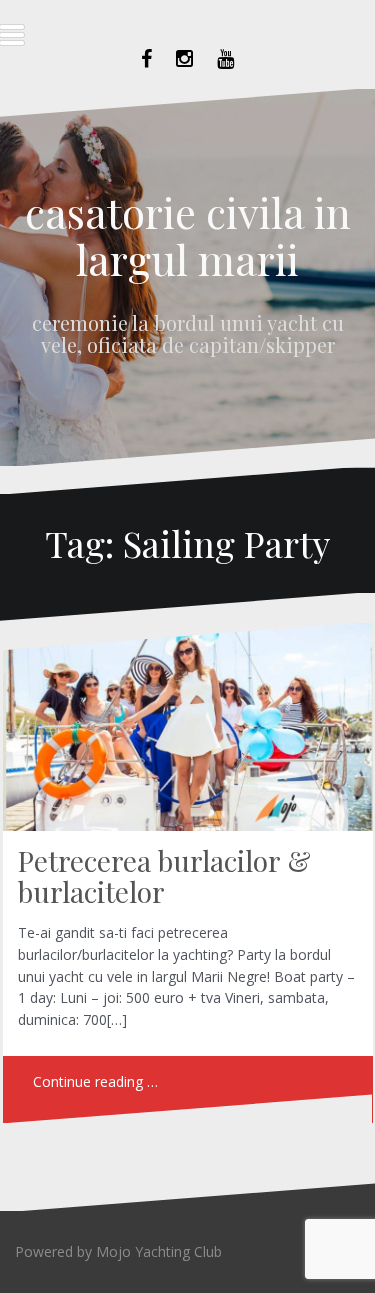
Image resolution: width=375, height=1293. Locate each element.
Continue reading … (95, 1081)
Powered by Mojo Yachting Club (118, 1251)
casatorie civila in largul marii (188, 235)
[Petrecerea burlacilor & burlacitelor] (186, 735)
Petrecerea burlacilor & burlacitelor (164, 876)
